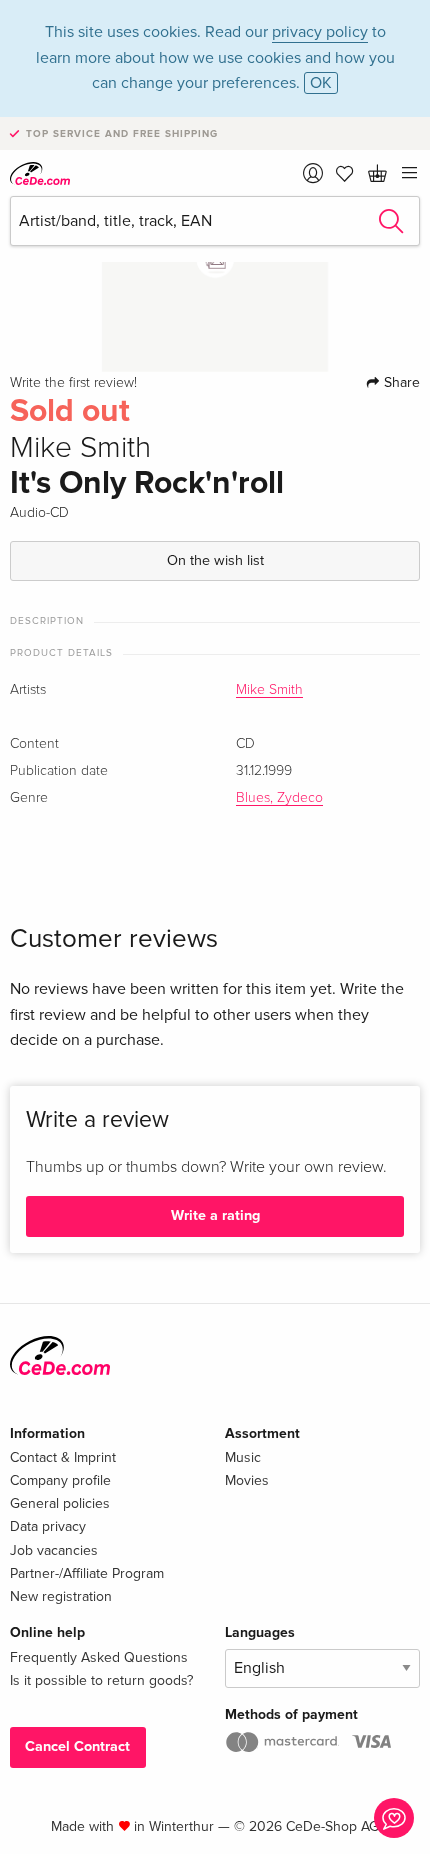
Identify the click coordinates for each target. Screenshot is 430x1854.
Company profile (60, 1480)
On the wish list (215, 560)
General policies (60, 1503)
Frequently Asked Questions (99, 1657)
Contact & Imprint (63, 1457)
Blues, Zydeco (279, 798)
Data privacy (48, 1526)
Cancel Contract (77, 1746)
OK (321, 83)
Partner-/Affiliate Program (87, 1573)
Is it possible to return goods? (101, 1680)
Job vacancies (54, 1550)
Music (243, 1457)
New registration (61, 1596)
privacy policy (320, 32)
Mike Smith (269, 690)
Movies (247, 1480)
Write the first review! (73, 383)
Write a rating (215, 1215)
